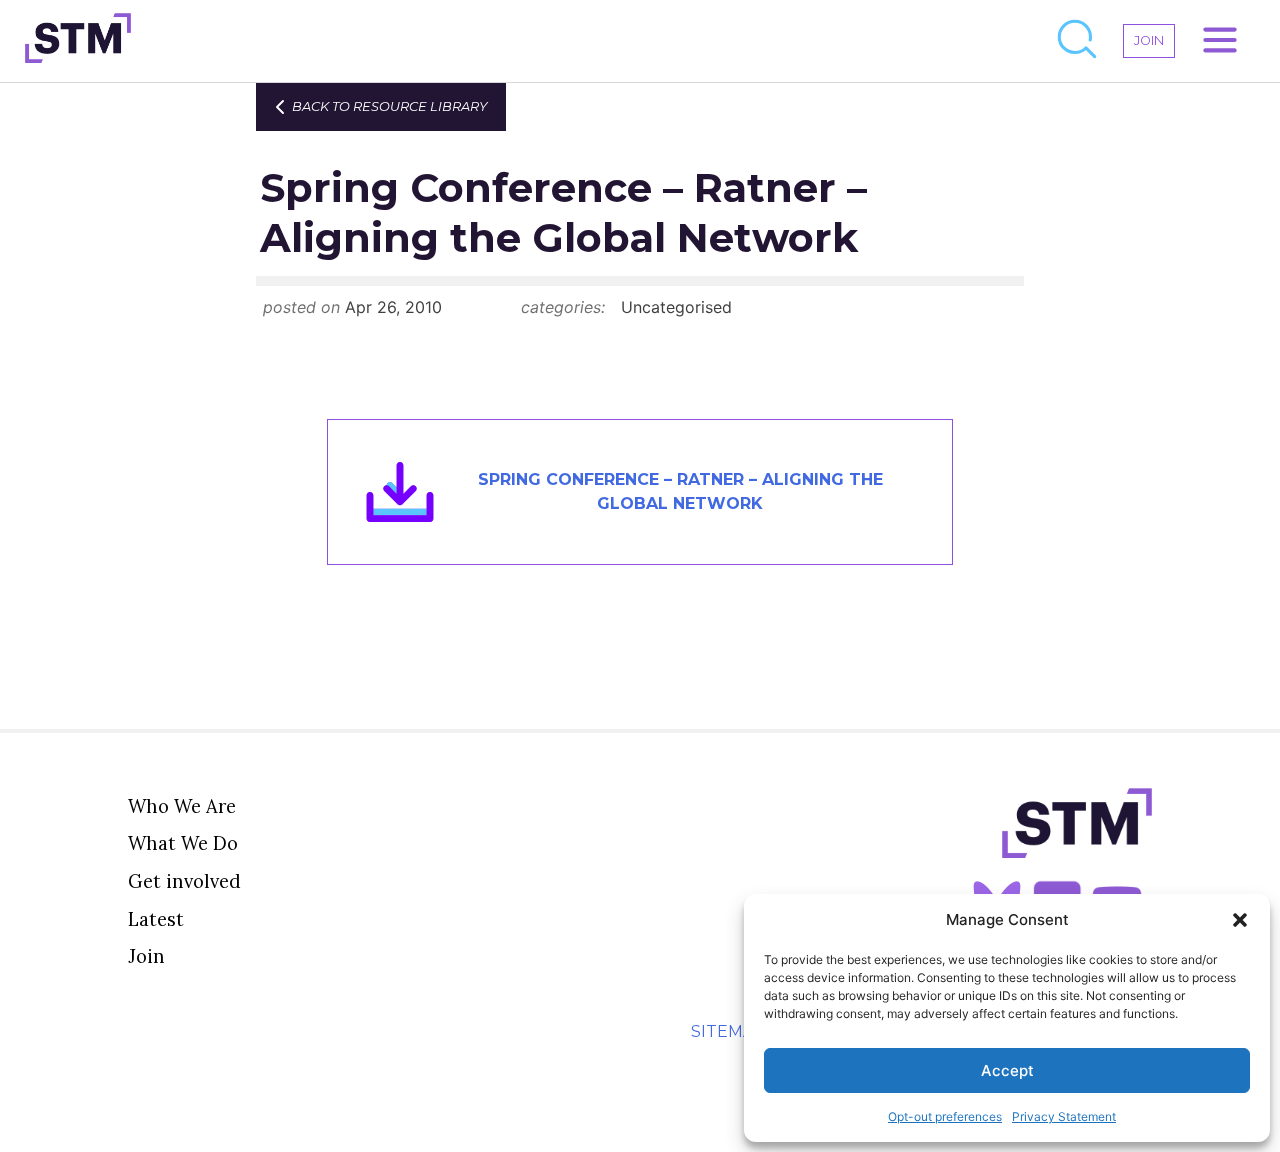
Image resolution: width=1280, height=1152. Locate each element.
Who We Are (182, 806)
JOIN (1149, 40)
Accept (1007, 1070)
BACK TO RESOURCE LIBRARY (389, 106)
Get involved (184, 881)
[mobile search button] (1078, 41)
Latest (156, 919)
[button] (1240, 920)
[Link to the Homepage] (78, 41)
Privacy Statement (1064, 1116)
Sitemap (728, 1031)
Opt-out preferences (945, 1116)
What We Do (183, 843)
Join (146, 956)
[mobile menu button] (1220, 41)
